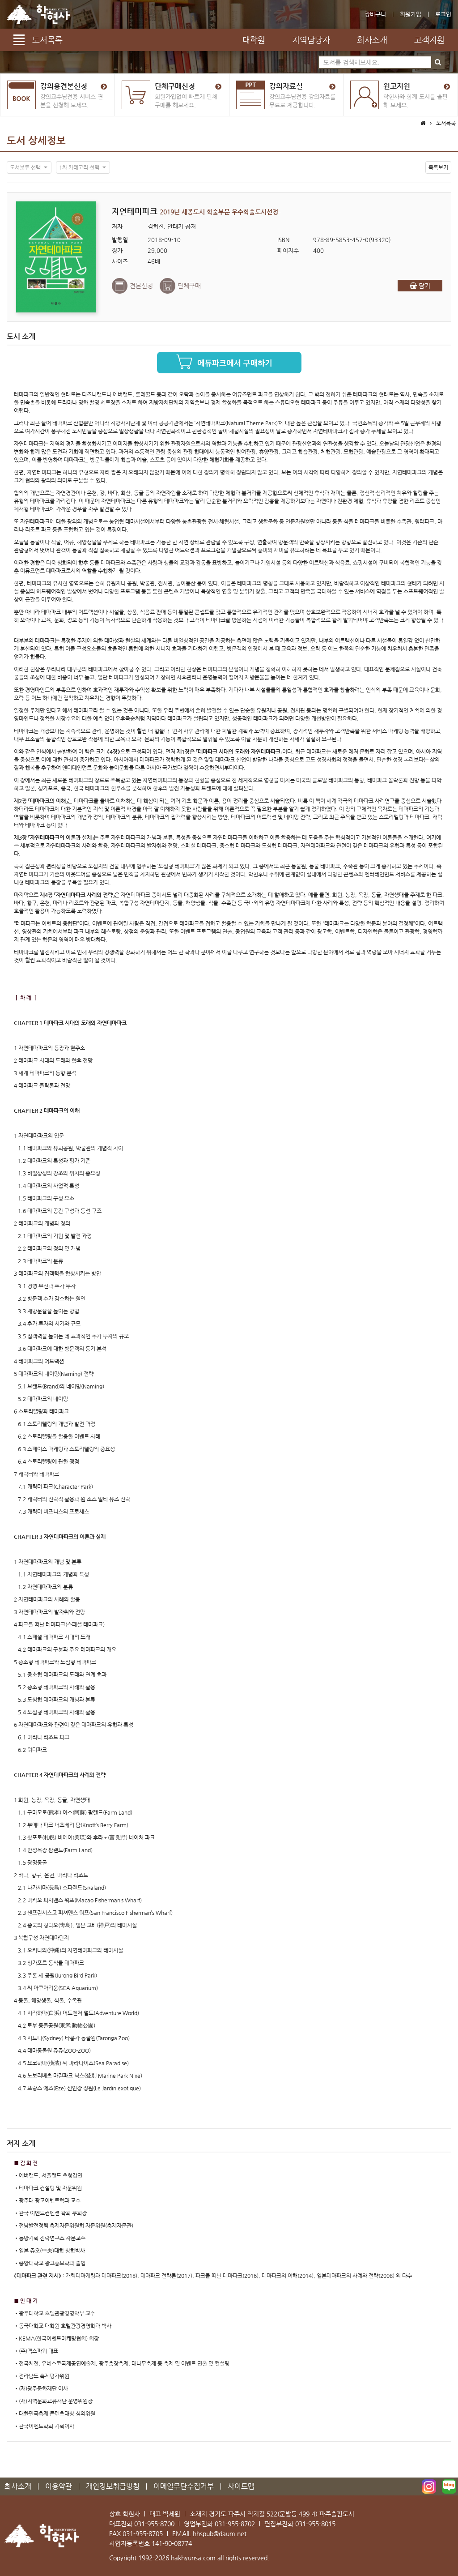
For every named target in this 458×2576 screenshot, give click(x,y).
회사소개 (372, 40)
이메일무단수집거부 (184, 2486)
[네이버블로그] (449, 2486)
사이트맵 (241, 2486)
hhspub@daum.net (220, 2533)
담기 (424, 286)
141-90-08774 (172, 2543)
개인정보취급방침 (113, 2486)
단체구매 (189, 286)
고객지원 (429, 40)
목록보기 (438, 167)
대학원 (254, 40)
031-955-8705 (143, 2533)
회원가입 (411, 14)
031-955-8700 (154, 2524)
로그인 (443, 14)
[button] (29, 167)
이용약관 (59, 2486)
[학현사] (38, 14)
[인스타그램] (429, 2486)
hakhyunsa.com (193, 2558)
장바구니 (375, 14)
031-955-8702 (235, 2524)
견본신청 (141, 286)
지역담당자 (311, 40)
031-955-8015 (315, 2524)
